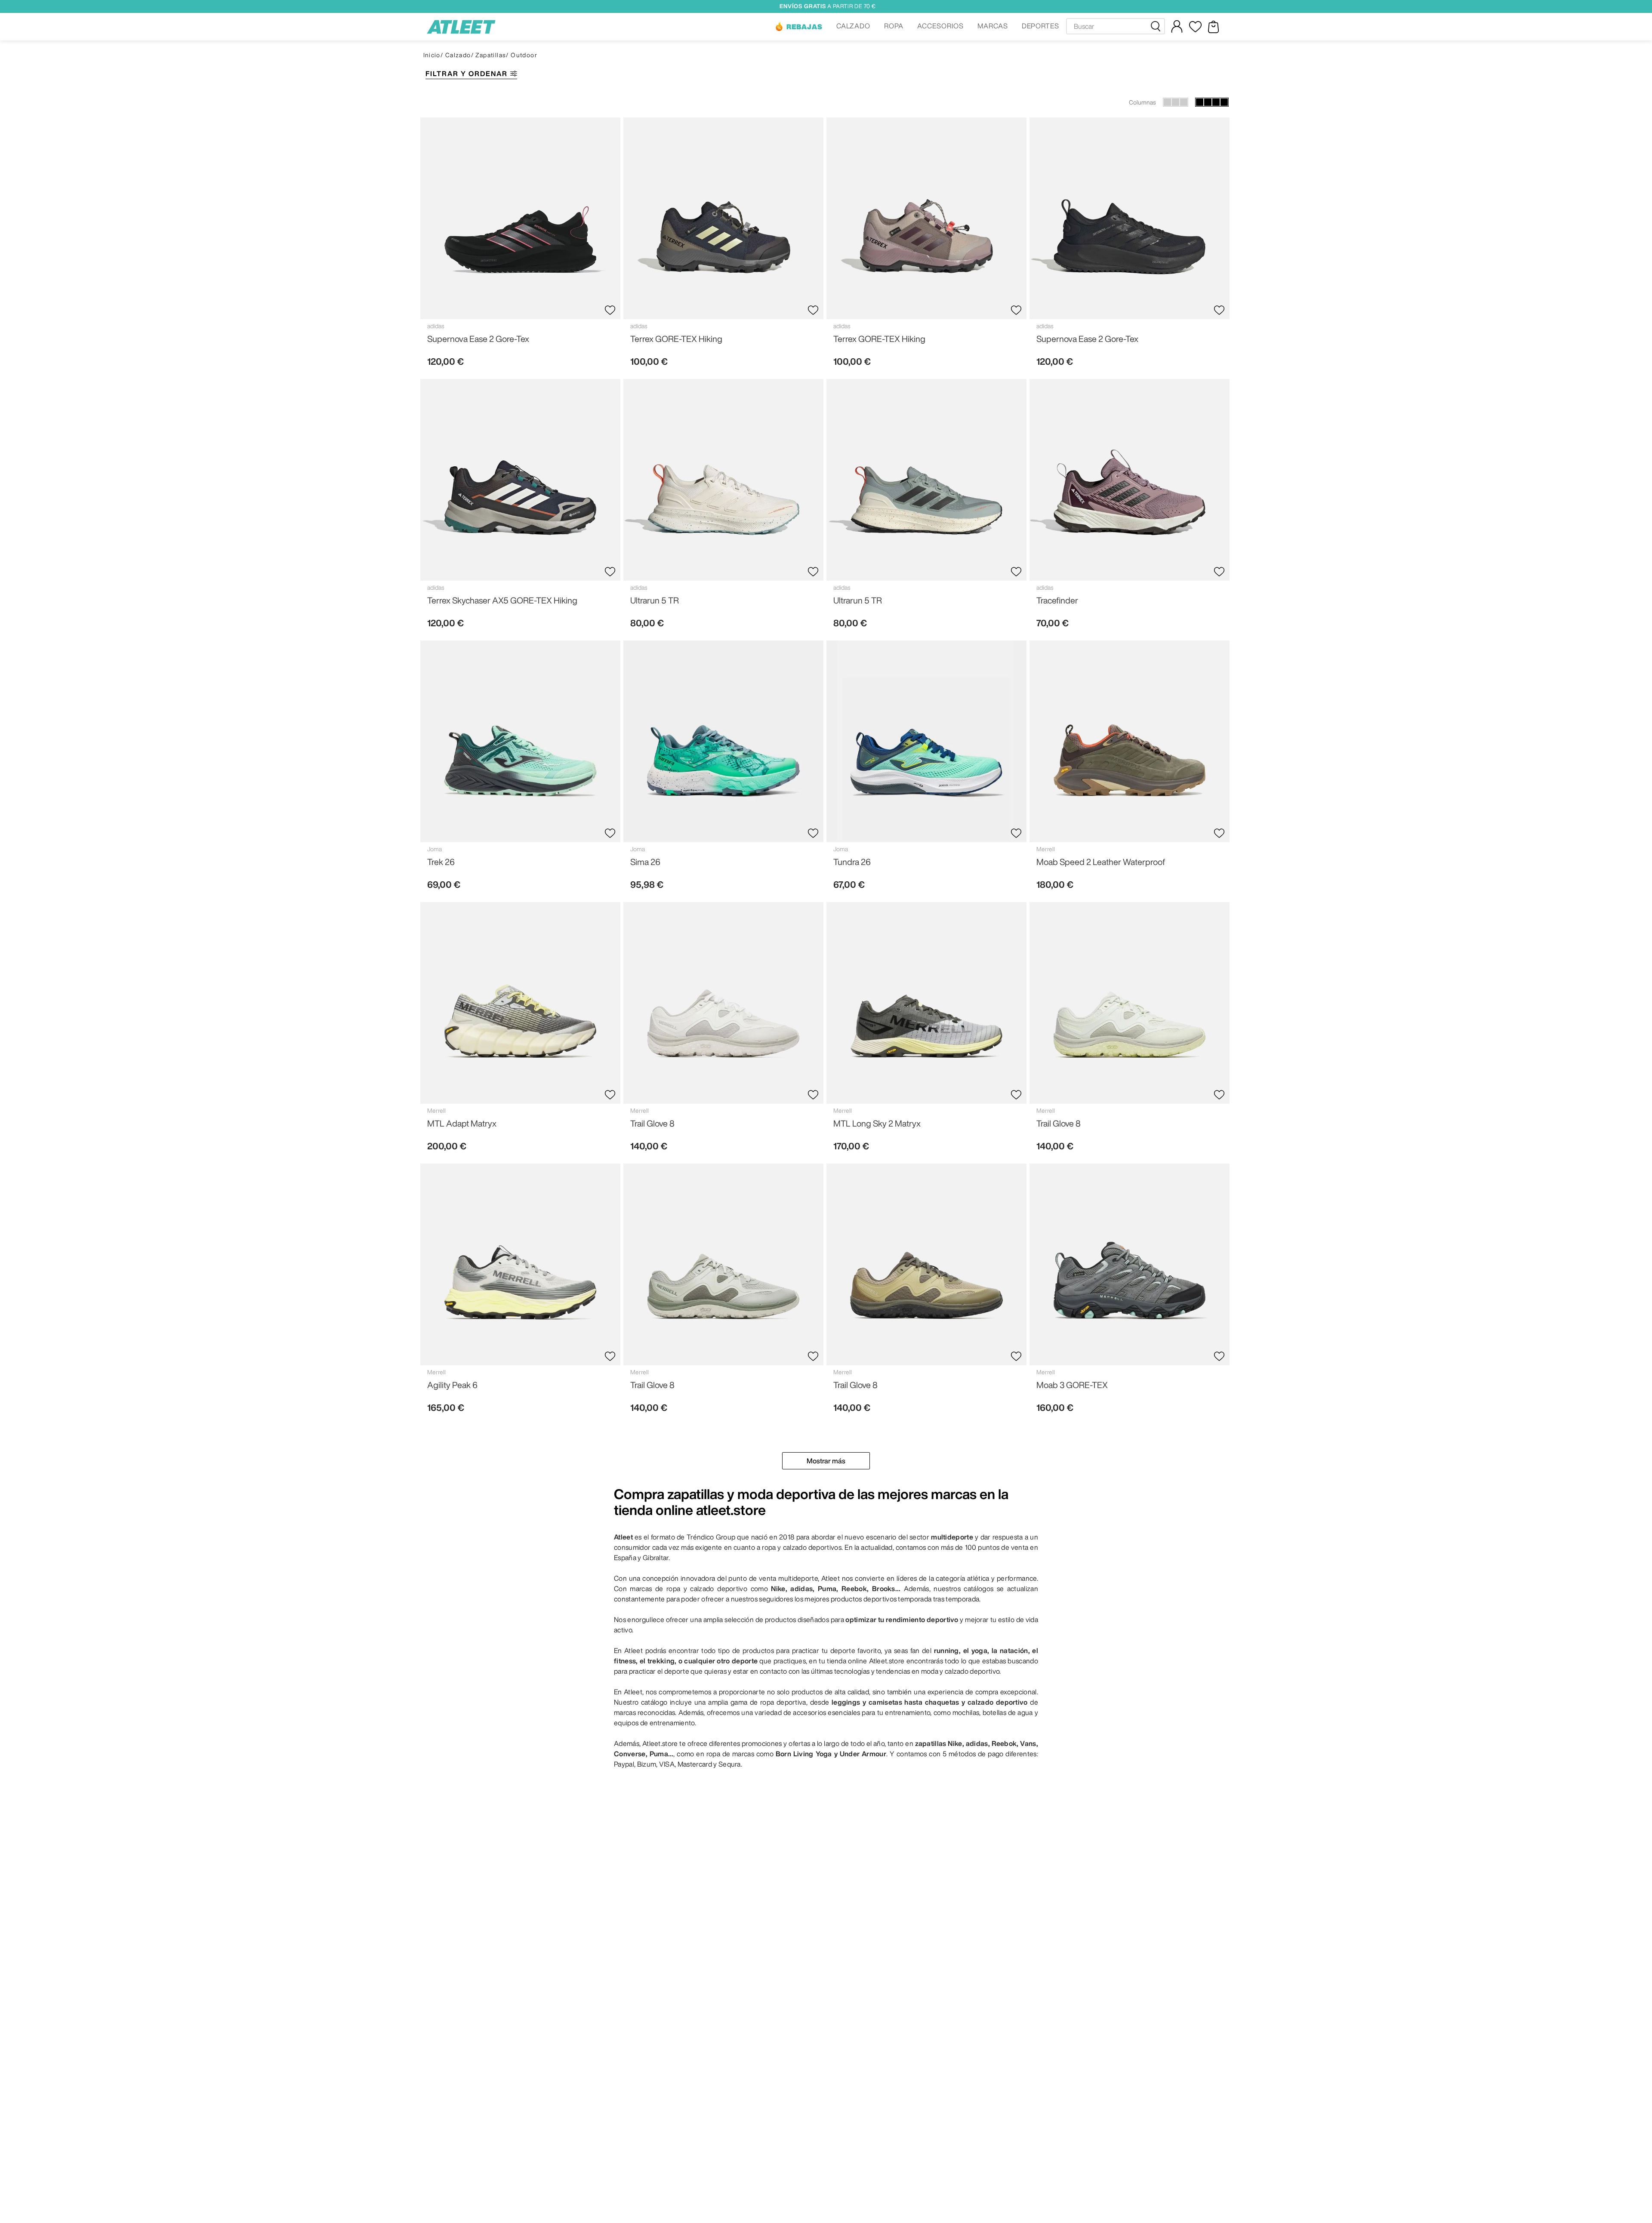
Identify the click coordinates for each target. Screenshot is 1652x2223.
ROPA (894, 26)
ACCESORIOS (940, 26)
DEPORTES (1041, 26)
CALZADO (854, 26)
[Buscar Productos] (1157, 26)
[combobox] (1116, 26)
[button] (798, 27)
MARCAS (993, 26)
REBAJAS (804, 27)
